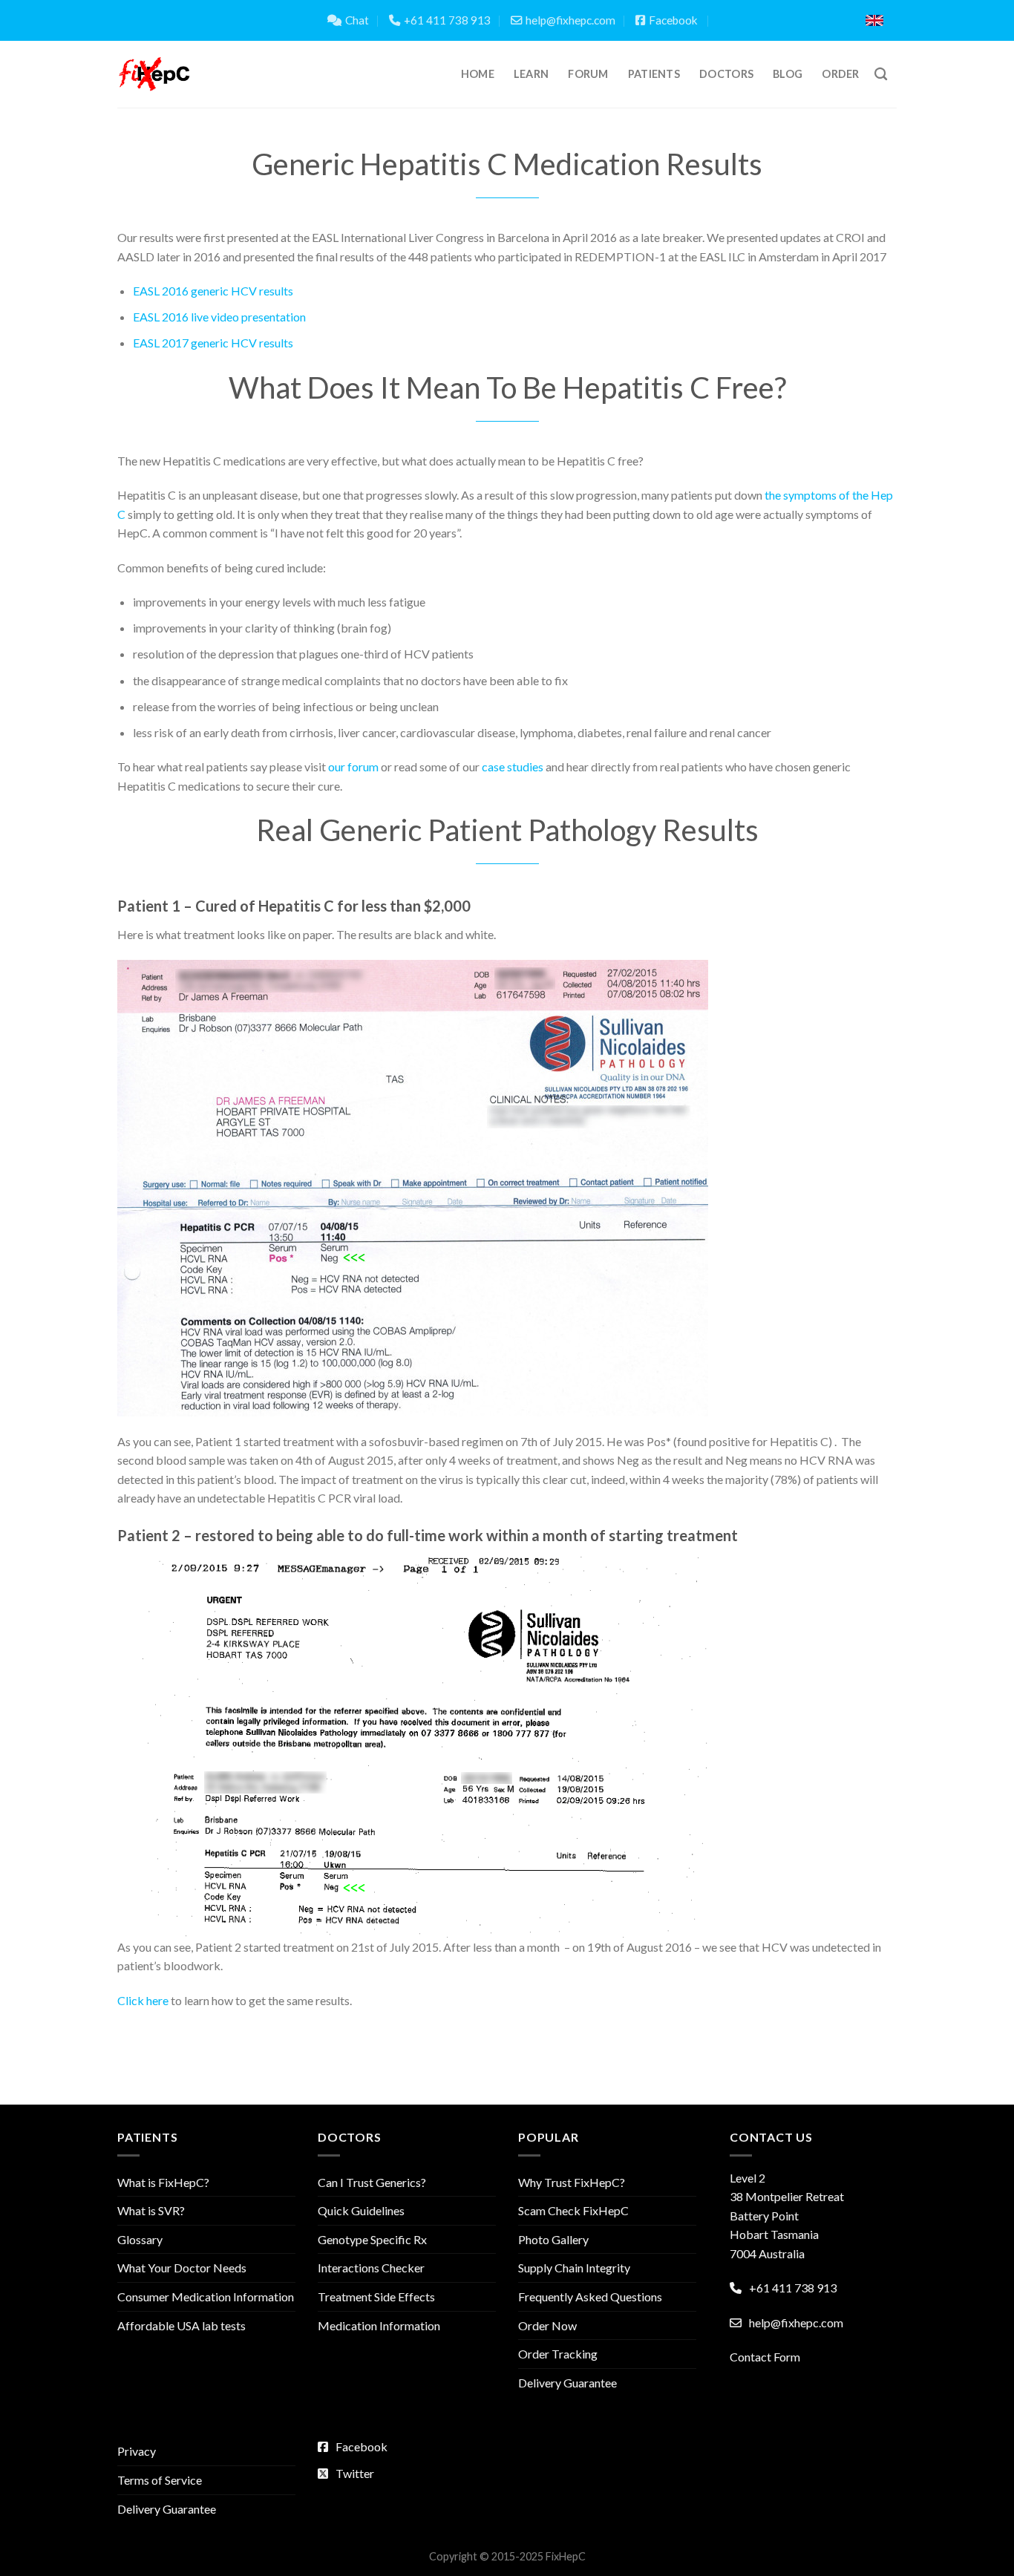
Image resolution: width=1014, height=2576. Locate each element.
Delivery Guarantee (567, 2383)
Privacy (137, 2451)
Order (840, 74)
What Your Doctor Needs (182, 2268)
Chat (357, 20)
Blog (788, 74)
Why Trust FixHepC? (572, 2182)
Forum (588, 74)
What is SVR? (151, 2210)
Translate (802, 20)
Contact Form (765, 2357)
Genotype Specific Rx (372, 2239)
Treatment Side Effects (376, 2297)
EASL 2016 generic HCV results (213, 291)
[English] (874, 20)
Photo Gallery (553, 2239)
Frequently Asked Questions (590, 2297)
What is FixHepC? (163, 2182)
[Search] (881, 75)
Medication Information (379, 2325)
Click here (143, 2000)
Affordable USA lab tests (181, 2325)
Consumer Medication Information (206, 2297)
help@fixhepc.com (570, 20)
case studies (513, 766)
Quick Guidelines (361, 2210)
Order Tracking (558, 2354)
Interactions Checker (371, 2268)
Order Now (547, 2325)
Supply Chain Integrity (574, 2268)
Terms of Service (160, 2480)
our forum (353, 766)
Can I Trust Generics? (372, 2182)
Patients (654, 74)
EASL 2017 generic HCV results (213, 343)
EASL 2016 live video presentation (219, 317)
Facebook (673, 20)
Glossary (140, 2239)
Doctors (726, 74)
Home (478, 74)
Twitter (355, 2473)
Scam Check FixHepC (573, 2210)
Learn (531, 74)
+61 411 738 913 (447, 20)
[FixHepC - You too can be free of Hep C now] (154, 74)
